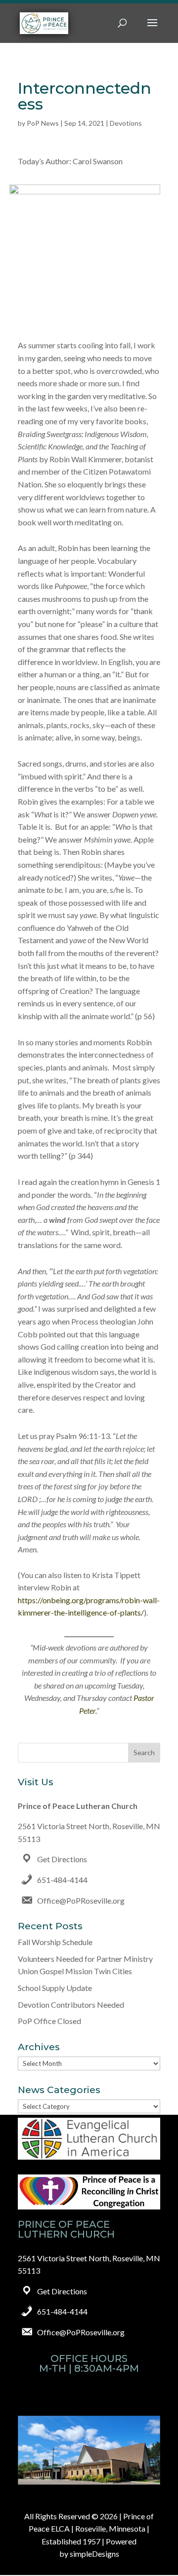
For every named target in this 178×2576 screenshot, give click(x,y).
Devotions (126, 123)
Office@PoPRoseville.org (81, 1900)
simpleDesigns (94, 2554)
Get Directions (62, 1859)
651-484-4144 (62, 1880)
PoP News (43, 123)
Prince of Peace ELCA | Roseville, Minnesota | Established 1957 (91, 2529)
